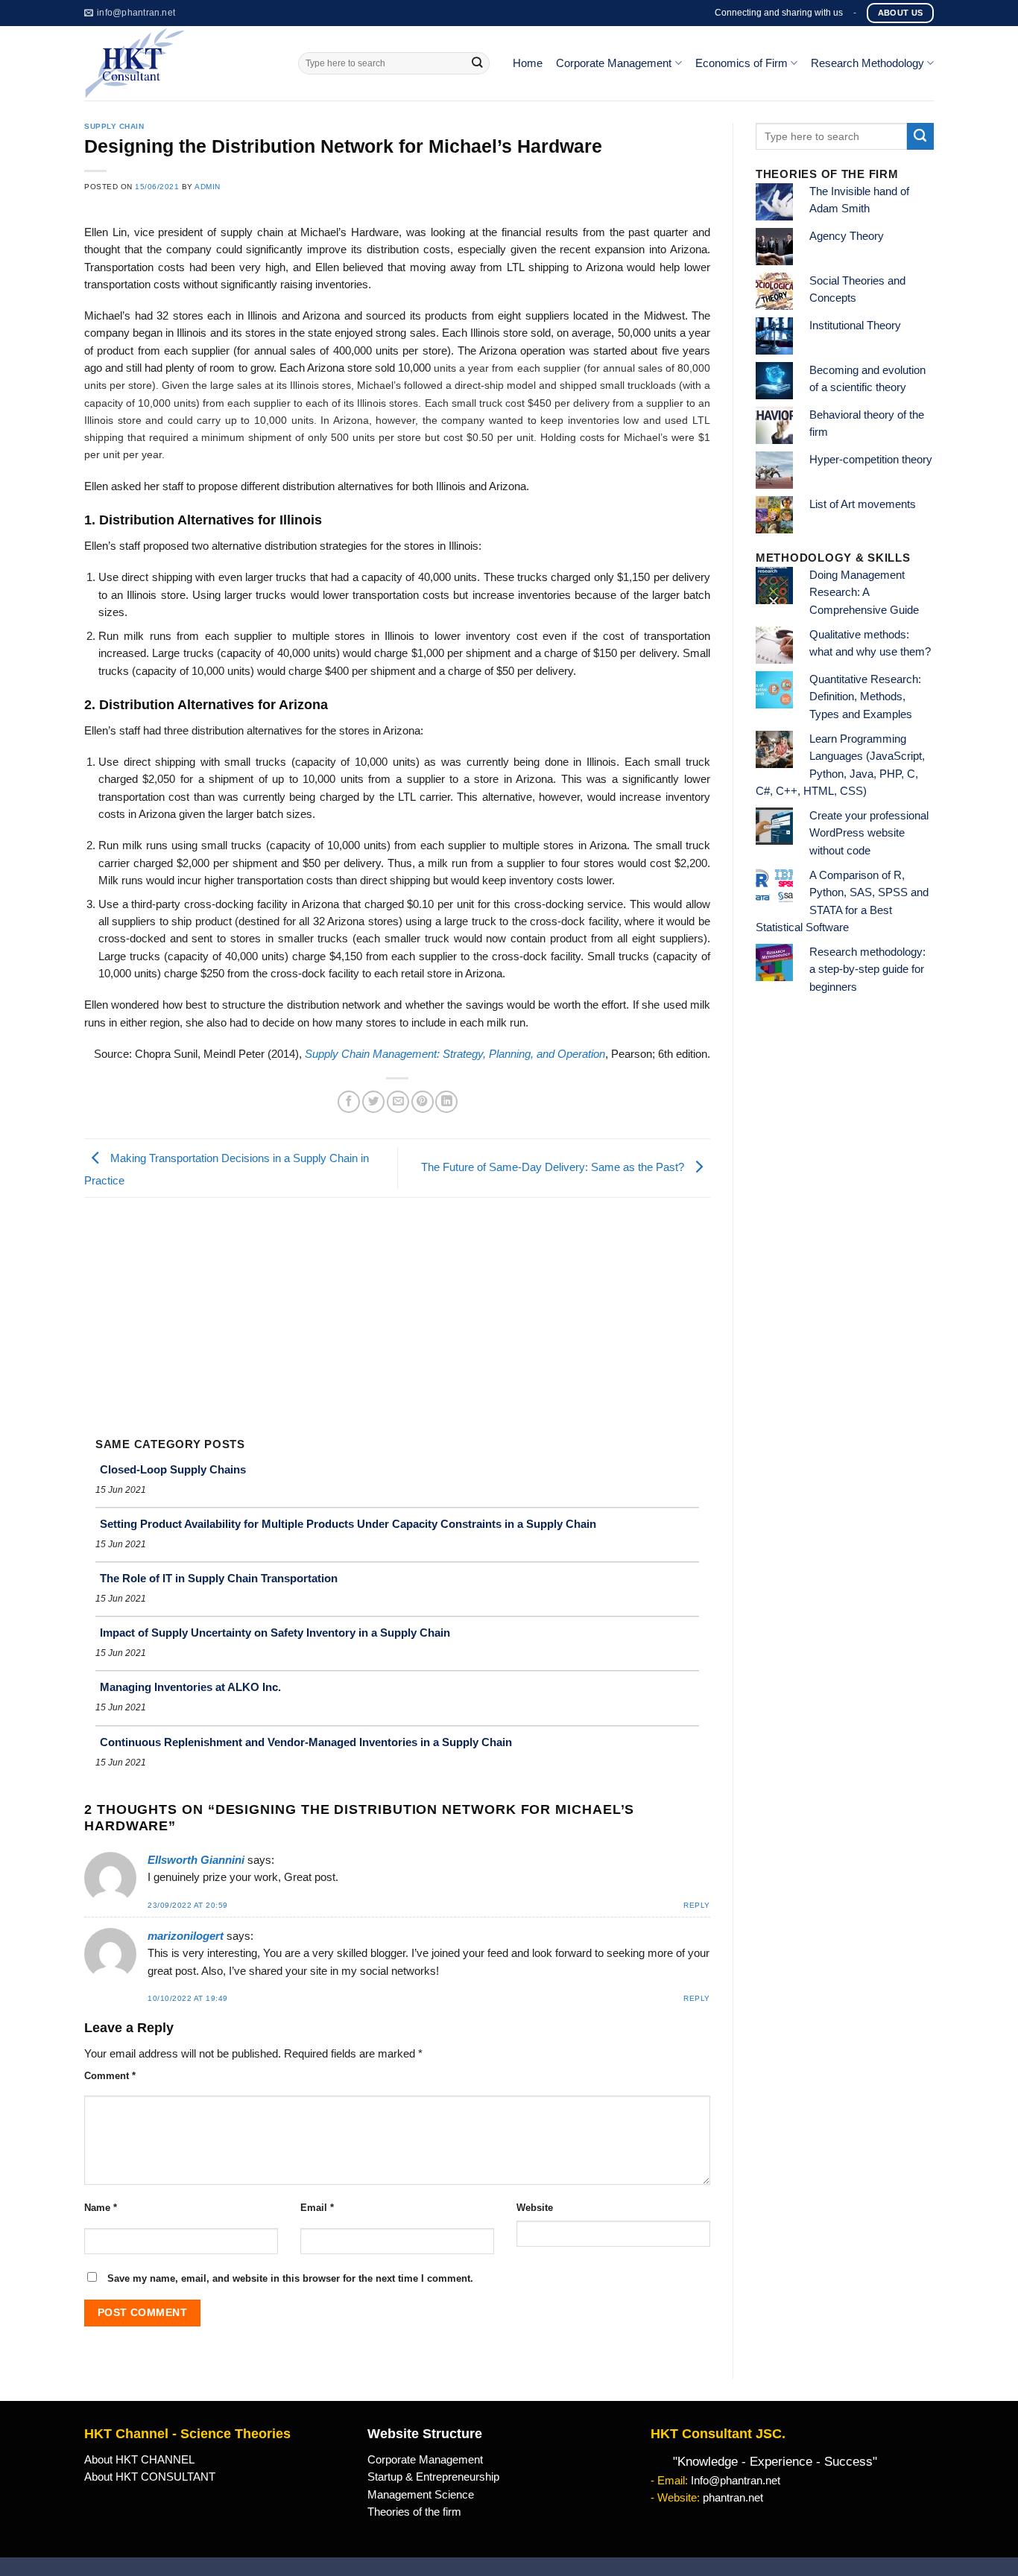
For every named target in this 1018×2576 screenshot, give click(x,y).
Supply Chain (114, 126)
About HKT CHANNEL (139, 2460)
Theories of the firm (414, 2512)
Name (101, 2208)
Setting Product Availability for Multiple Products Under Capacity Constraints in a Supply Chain (348, 1524)
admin (208, 187)
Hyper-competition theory (871, 460)
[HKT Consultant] (180, 63)
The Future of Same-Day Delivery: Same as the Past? (554, 1167)
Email (317, 2208)
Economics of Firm (742, 63)
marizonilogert (186, 1936)
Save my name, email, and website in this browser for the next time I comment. (290, 2278)
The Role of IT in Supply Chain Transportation (219, 1578)
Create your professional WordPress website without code (869, 833)
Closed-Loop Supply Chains (173, 1469)
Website (535, 2208)
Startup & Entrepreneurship (433, 2477)
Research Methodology (867, 63)
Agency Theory (847, 236)
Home (528, 63)
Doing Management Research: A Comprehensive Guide (864, 593)
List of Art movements (863, 504)
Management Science (421, 2495)
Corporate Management (614, 63)
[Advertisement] (397, 1310)
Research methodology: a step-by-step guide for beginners (867, 970)
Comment (110, 2076)
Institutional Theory (855, 326)
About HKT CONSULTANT (150, 2477)
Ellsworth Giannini (196, 1860)
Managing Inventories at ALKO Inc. (190, 1687)
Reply (697, 1905)
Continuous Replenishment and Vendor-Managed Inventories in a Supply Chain (306, 1742)
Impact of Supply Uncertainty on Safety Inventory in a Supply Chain (275, 1633)
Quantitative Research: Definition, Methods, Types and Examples (865, 697)
